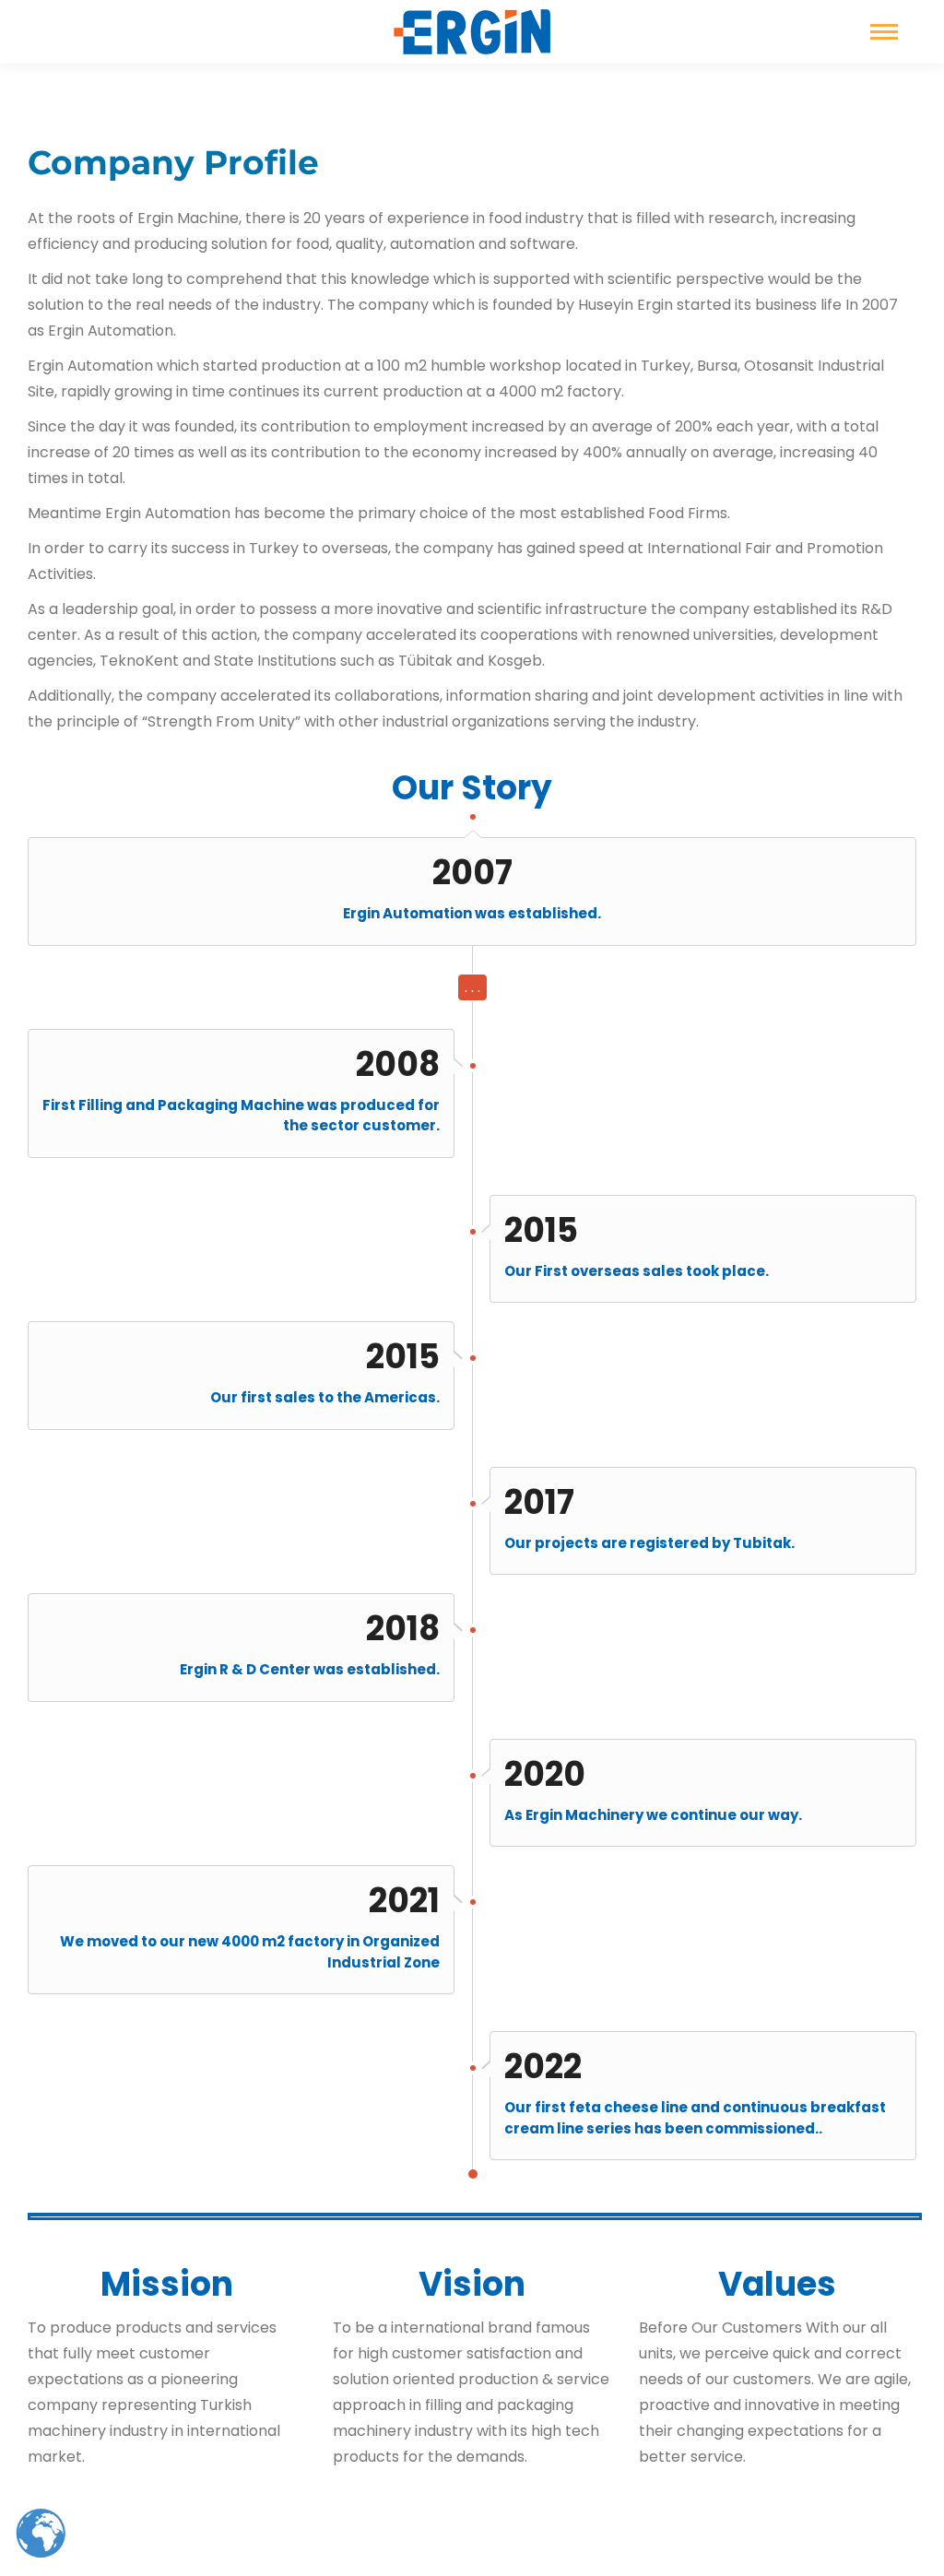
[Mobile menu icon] (884, 32)
